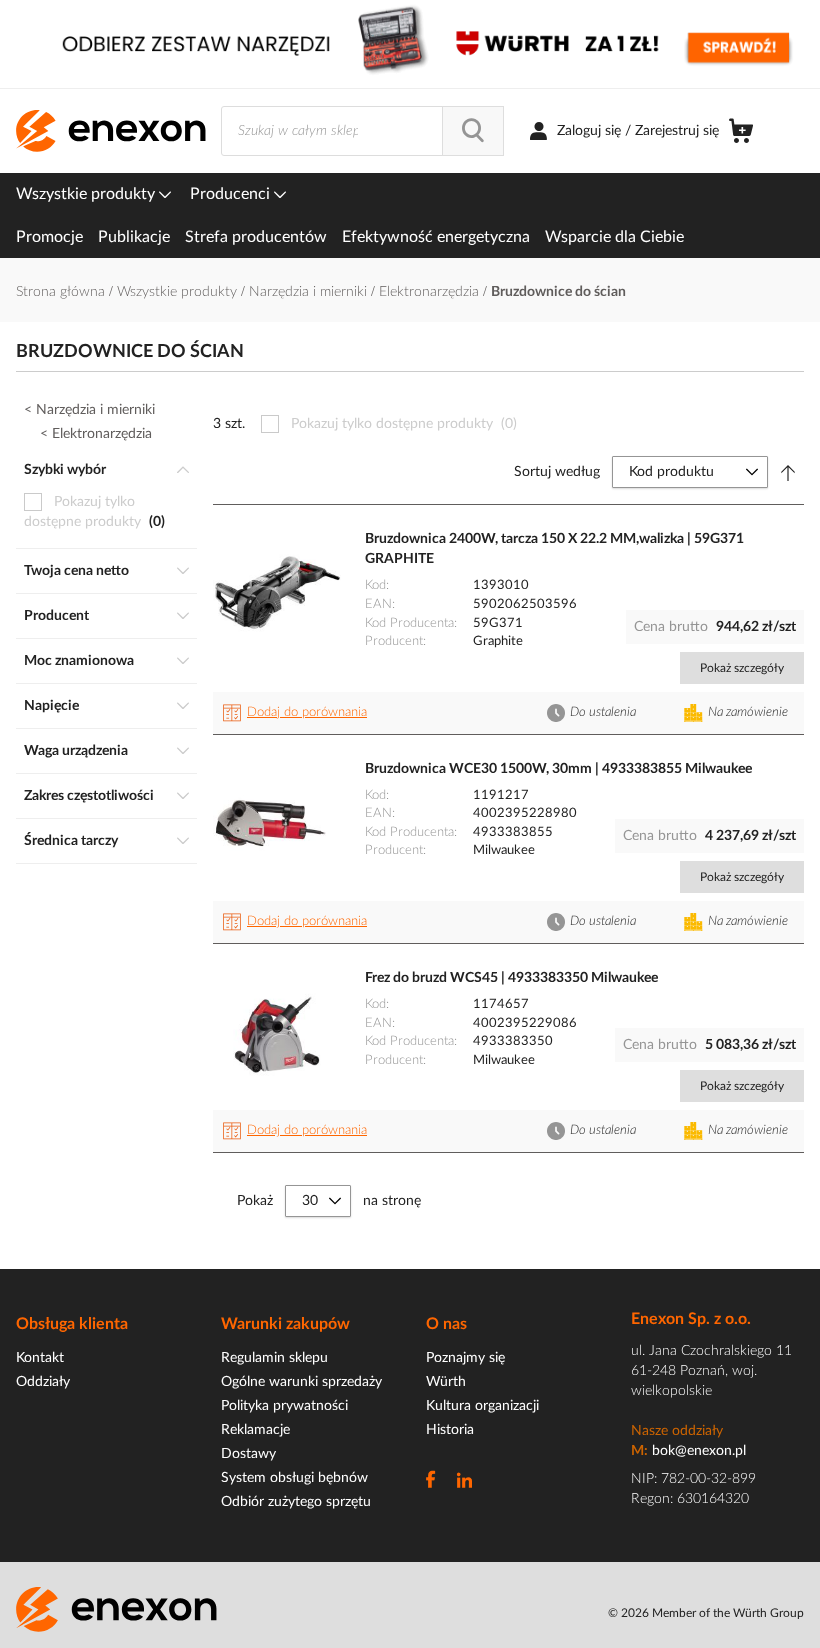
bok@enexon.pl (699, 1451)
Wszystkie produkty (87, 194)
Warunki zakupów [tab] (285, 1324)
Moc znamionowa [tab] (79, 661)
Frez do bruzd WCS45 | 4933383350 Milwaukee (511, 978)
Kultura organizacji (482, 1406)
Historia (450, 1430)
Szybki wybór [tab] (65, 470)
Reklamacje (255, 1430)
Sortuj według (557, 472)
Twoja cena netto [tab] (76, 571)
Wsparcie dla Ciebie (614, 237)
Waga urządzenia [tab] (76, 751)
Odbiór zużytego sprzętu (296, 1502)
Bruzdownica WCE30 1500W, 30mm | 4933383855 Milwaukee (558, 769)
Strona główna (62, 292)
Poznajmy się (465, 1358)
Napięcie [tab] (51, 706)
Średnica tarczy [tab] (71, 841)
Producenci (232, 194)
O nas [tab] (446, 1324)
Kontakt (40, 1358)
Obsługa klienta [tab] (72, 1324)
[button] (298, 713)
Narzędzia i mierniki (310, 292)
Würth (446, 1382)
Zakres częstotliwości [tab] (89, 796)
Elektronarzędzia (431, 292)
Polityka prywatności (284, 1406)
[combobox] (362, 131)
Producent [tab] (56, 616)
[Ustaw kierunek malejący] (788, 472)
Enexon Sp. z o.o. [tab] (691, 1319)
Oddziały (43, 1382)
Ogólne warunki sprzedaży (301, 1382)
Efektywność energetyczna (436, 237)
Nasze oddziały (677, 1431)
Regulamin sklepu (274, 1358)
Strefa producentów (256, 237)
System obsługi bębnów (294, 1478)
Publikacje (134, 237)
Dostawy (248, 1454)
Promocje (49, 237)
